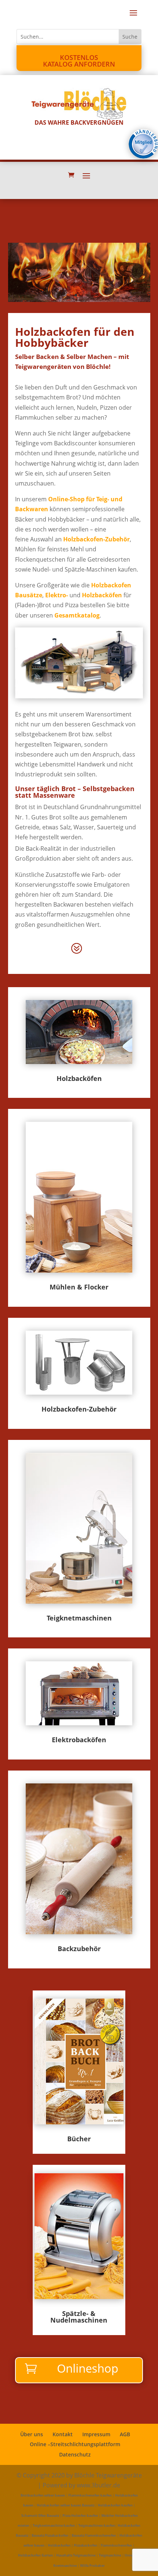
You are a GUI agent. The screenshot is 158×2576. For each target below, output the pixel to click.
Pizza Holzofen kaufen (80, 2515)
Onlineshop (88, 2368)
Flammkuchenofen (116, 2545)
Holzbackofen (59, 2545)
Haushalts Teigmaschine (76, 2555)
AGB (125, 2434)
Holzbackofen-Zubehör (96, 539)
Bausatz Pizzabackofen (50, 2535)
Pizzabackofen (86, 2545)
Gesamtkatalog (77, 615)
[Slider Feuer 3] (79, 300)
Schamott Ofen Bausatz (40, 2515)
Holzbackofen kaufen (115, 2505)
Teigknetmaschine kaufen (54, 2525)
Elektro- (57, 595)
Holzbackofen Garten (35, 2555)
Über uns (32, 2434)
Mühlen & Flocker (79, 1287)
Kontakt (63, 2434)
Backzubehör (79, 1949)
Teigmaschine (110, 2555)
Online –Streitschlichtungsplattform (75, 2444)
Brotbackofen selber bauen (43, 2495)
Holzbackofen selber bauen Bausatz (66, 2505)
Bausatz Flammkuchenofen (94, 2535)
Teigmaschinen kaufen (97, 2525)
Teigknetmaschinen (79, 1618)
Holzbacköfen (102, 595)
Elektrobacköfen (79, 1740)
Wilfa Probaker (92, 2566)
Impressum (96, 2434)
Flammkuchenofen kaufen (90, 2495)
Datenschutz (75, 2454)
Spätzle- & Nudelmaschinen (79, 2317)
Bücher (79, 2139)
